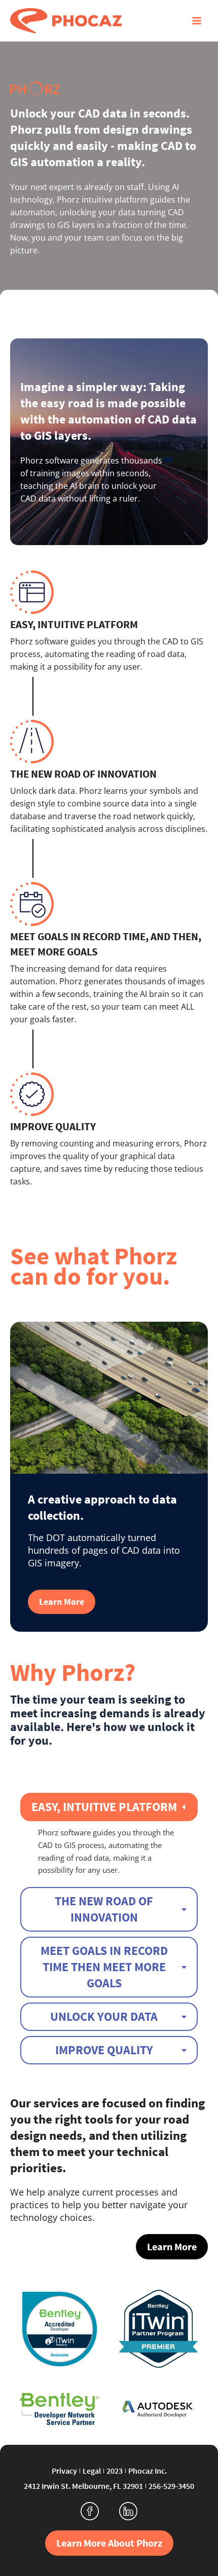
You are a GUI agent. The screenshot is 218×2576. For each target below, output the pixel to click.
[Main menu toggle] (196, 21)
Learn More (62, 1602)
